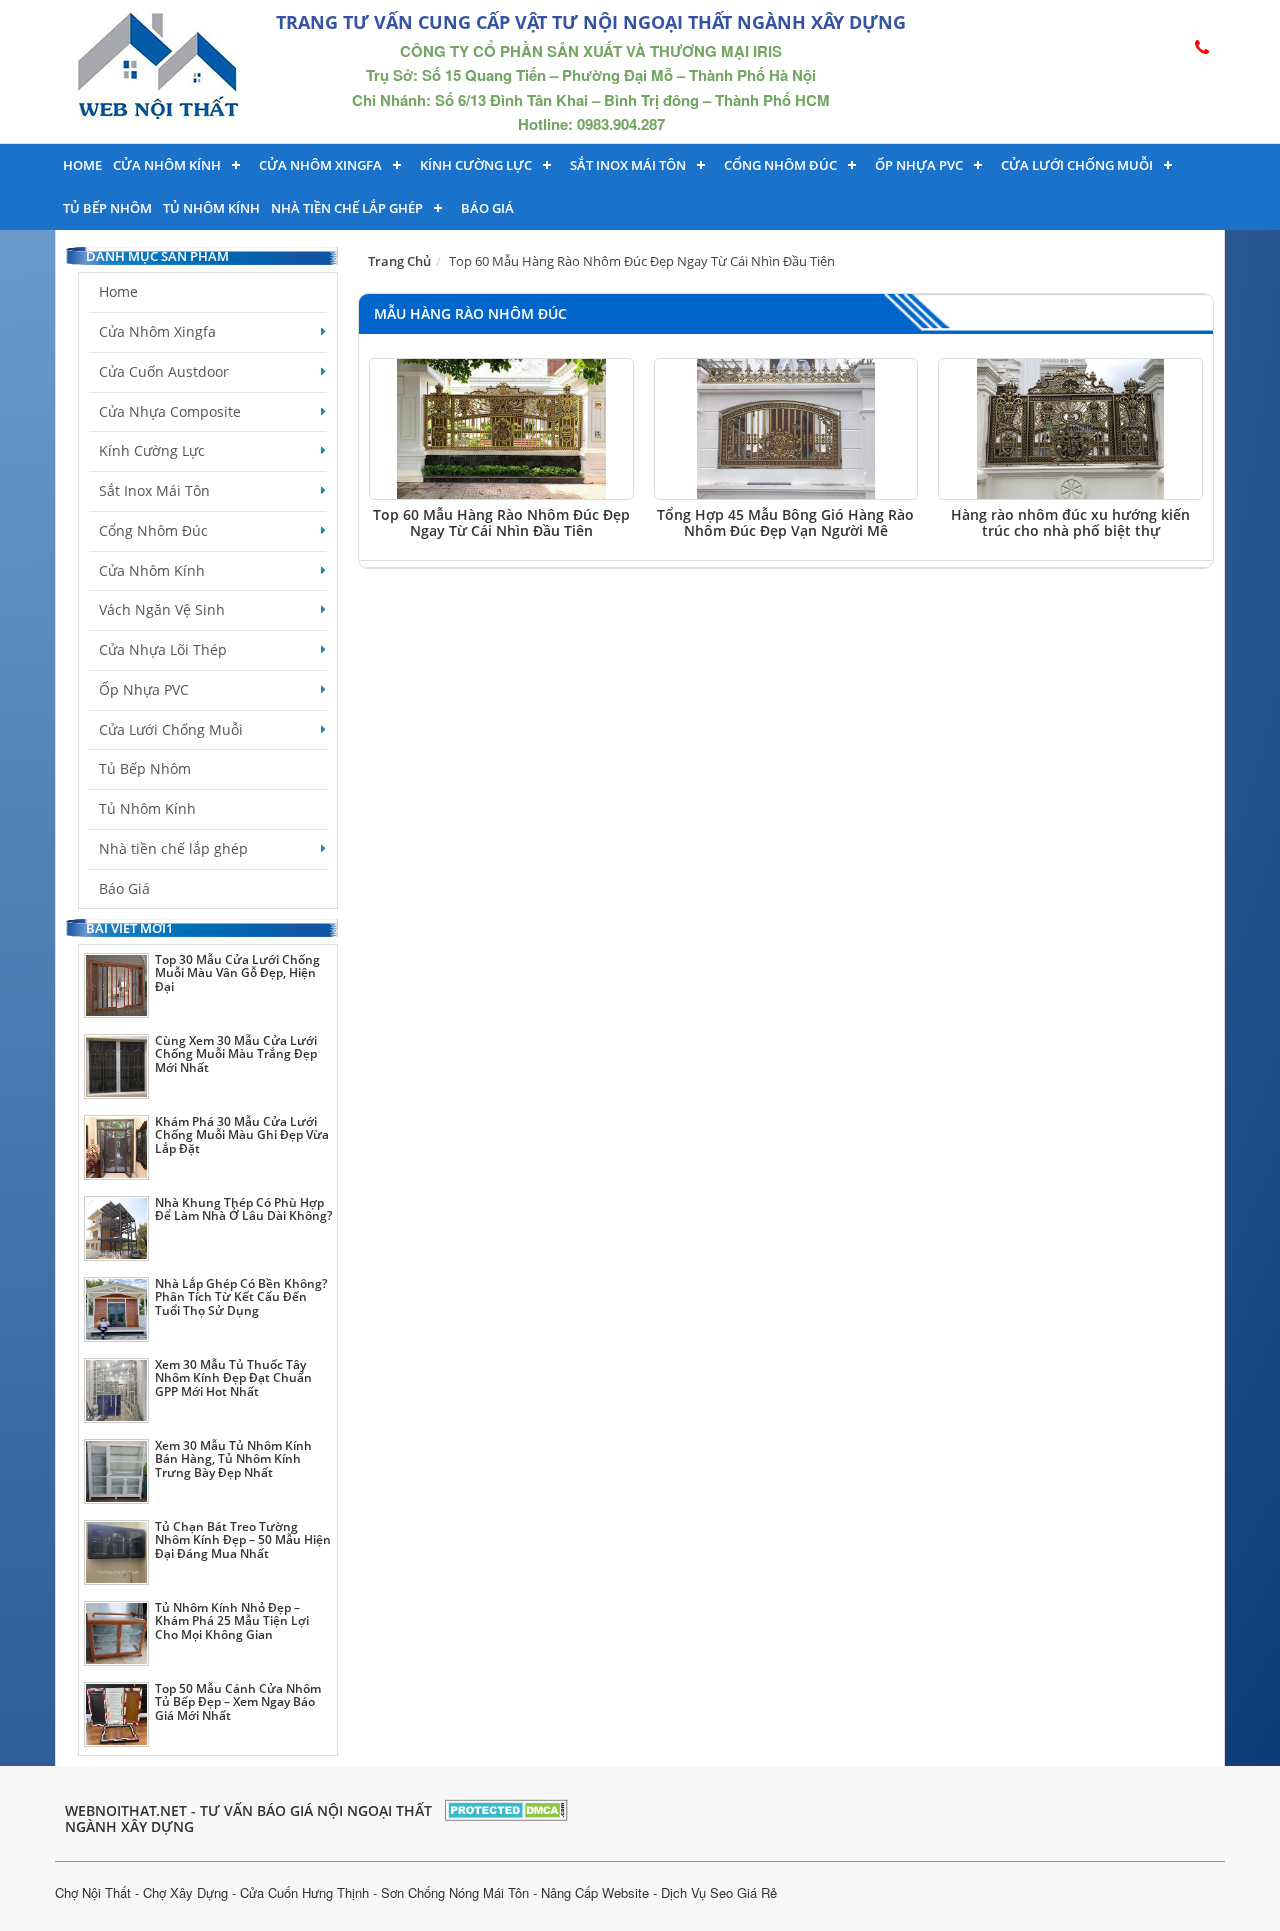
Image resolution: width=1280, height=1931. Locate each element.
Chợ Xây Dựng (185, 1892)
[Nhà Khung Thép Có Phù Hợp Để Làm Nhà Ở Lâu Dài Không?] (116, 1228)
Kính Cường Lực (152, 450)
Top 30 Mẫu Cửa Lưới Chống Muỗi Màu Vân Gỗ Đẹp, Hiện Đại (237, 972)
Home (82, 165)
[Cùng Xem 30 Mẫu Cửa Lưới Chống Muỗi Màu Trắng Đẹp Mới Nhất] (116, 1066)
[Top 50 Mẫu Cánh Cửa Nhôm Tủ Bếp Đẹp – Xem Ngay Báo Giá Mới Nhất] (116, 1714)
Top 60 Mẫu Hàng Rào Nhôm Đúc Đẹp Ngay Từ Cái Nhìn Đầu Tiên (501, 522)
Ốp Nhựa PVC (144, 689)
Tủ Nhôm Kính (211, 208)
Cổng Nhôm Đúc (780, 165)
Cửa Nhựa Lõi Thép (163, 649)
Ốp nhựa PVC (919, 165)
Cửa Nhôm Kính (167, 165)
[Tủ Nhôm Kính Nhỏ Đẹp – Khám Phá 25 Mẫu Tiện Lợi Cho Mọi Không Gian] (116, 1633)
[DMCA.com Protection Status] (506, 1807)
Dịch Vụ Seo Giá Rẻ (719, 1892)
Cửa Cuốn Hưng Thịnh (304, 1892)
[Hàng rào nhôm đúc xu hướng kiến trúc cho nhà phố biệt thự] (1070, 429)
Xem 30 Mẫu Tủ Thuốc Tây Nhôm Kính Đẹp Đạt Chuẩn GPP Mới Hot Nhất (233, 1377)
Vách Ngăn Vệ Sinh (162, 609)
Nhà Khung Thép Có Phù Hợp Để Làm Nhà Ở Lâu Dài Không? (243, 1209)
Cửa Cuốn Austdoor (164, 371)
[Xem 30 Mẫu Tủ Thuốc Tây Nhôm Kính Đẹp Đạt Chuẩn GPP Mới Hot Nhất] (116, 1390)
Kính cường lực (476, 165)
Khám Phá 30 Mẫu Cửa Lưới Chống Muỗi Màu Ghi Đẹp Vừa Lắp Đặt (242, 1134)
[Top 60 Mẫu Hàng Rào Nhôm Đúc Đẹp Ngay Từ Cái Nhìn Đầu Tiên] (501, 429)
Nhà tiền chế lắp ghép (347, 208)
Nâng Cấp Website (595, 1892)
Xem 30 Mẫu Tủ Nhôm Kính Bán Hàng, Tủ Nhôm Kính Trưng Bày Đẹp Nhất (233, 1458)
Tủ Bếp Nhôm (107, 208)
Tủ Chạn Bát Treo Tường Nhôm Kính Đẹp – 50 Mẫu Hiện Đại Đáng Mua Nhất (243, 1539)
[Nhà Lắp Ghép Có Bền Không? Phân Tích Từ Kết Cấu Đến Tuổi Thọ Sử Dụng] (116, 1309)
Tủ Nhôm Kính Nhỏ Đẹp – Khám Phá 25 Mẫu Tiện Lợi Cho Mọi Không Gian (232, 1620)
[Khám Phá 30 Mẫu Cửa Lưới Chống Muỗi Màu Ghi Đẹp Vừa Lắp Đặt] (116, 1147)
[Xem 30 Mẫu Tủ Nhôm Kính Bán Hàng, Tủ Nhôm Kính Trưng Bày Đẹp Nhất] (116, 1471)
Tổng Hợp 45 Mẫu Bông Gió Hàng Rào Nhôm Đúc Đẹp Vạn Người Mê (785, 522)
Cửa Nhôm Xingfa (320, 165)
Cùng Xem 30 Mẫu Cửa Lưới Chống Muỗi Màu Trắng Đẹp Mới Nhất (236, 1053)
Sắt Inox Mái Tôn (628, 165)
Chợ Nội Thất (93, 1892)
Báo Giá (487, 208)
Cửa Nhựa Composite (170, 411)
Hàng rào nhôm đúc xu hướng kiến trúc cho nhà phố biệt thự (1070, 522)
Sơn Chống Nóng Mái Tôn (455, 1892)
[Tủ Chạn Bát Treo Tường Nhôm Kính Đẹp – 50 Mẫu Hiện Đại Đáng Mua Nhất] (116, 1552)
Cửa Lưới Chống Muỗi (1077, 165)
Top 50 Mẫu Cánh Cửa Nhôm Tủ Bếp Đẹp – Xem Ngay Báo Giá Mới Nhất (238, 1701)
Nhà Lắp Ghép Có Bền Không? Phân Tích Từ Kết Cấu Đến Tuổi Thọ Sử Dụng (241, 1296)
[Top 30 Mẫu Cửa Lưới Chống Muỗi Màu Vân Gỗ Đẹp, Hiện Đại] (116, 985)
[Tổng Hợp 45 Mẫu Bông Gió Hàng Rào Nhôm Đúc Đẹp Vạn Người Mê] (786, 429)
